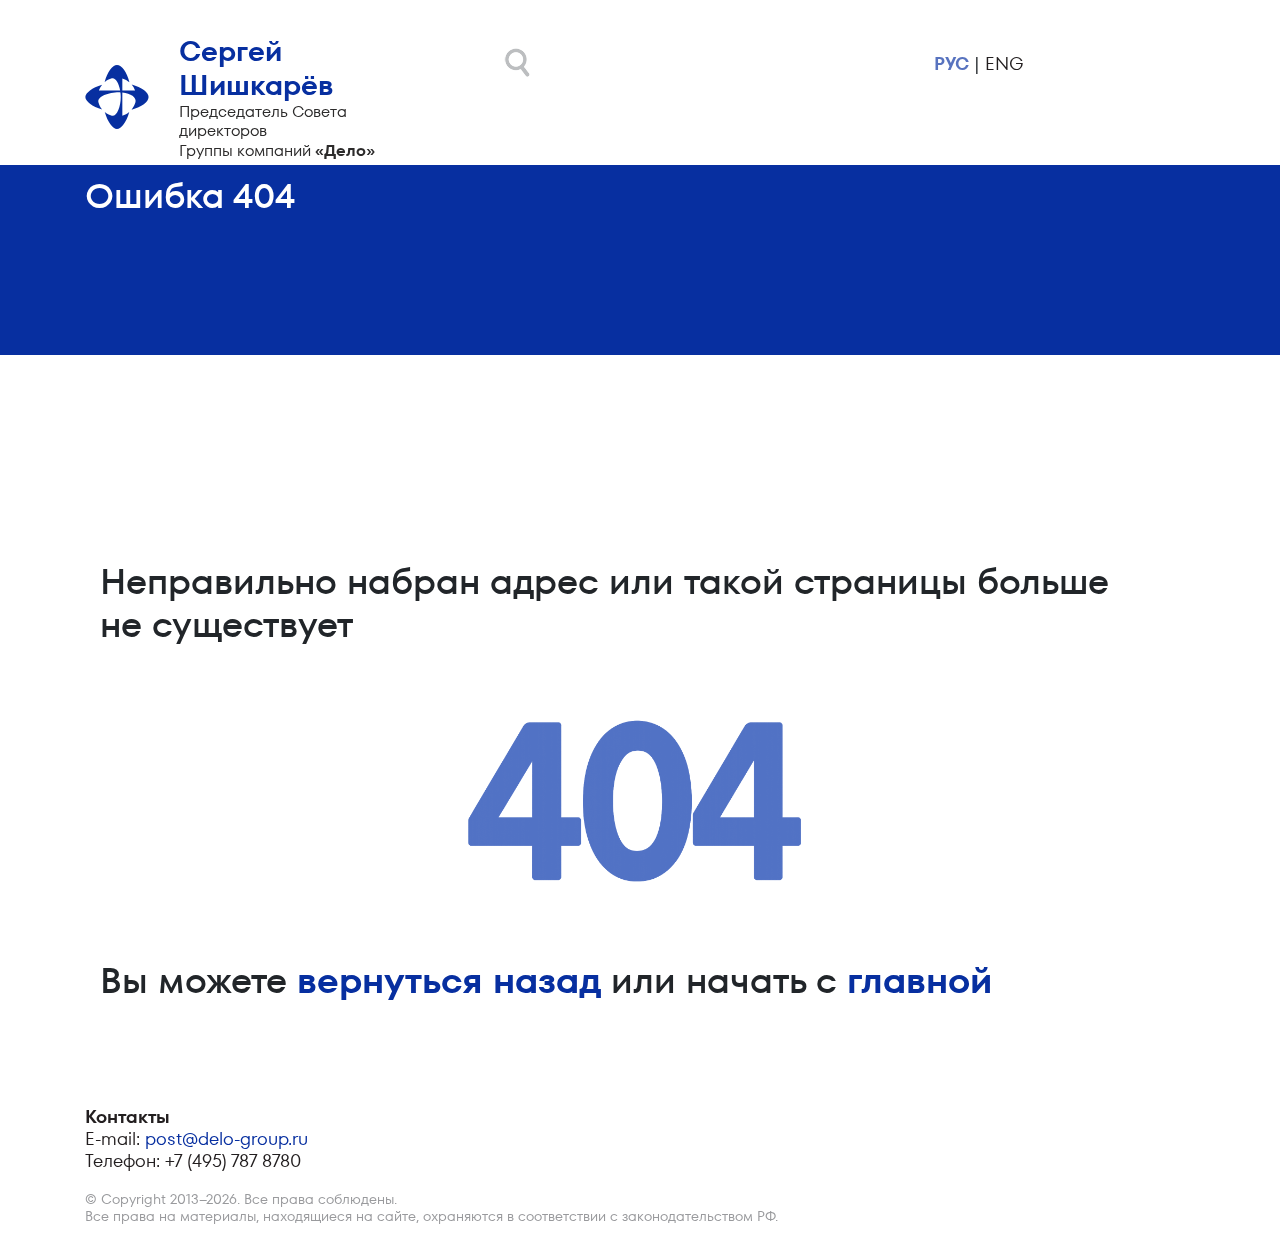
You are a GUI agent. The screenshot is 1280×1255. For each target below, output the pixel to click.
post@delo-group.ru (226, 1138)
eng (1004, 63)
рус (951, 63)
